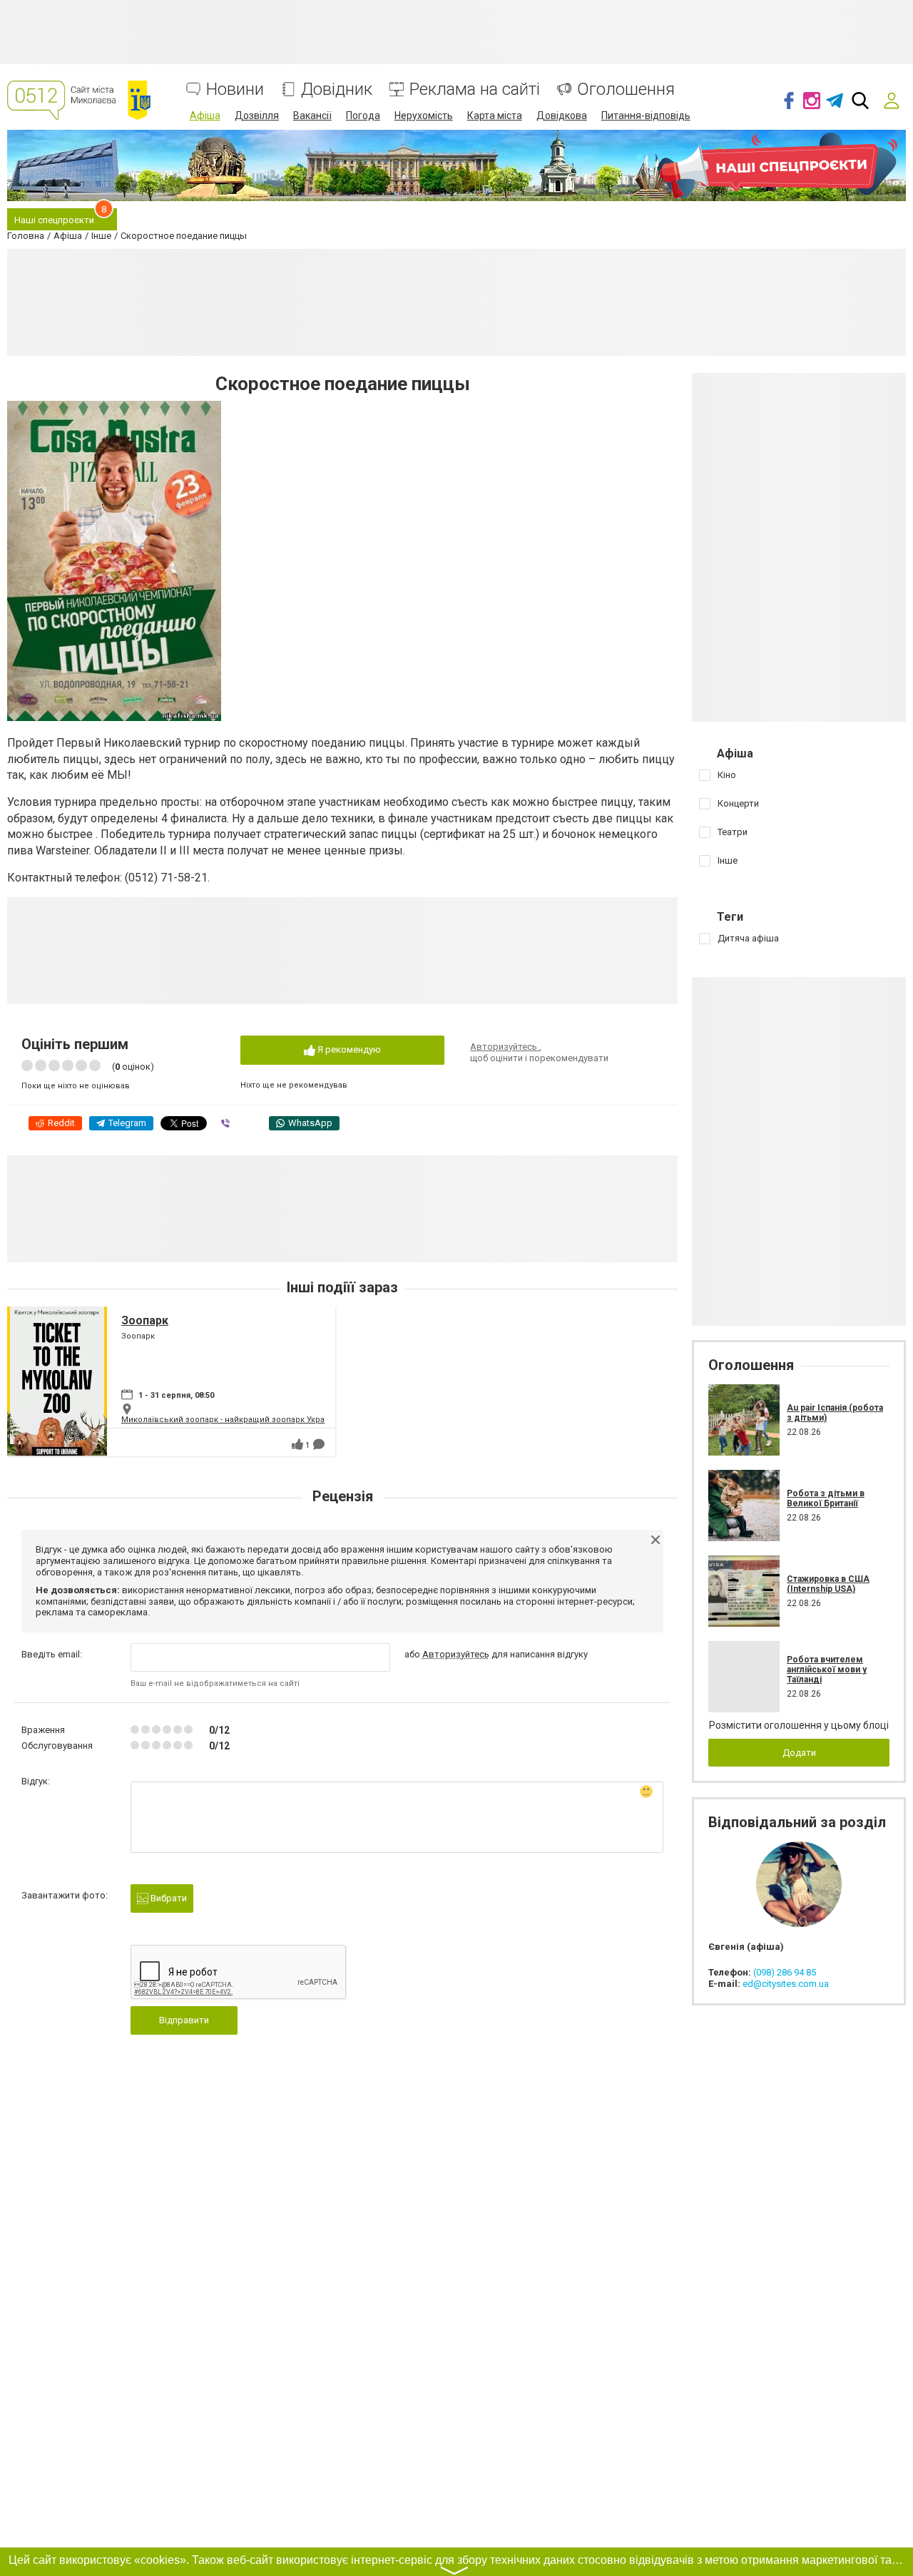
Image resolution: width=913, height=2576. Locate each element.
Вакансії (312, 116)
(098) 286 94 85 (785, 1972)
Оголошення (626, 90)
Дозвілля (257, 116)
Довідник (337, 90)
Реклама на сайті (475, 90)
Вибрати (168, 1898)
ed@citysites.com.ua (786, 1984)
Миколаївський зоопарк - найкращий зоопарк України (229, 1420)
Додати (799, 1753)
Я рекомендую (348, 1049)
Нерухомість (424, 116)
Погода (363, 116)
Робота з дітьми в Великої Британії (826, 1498)
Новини (235, 90)
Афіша (205, 116)
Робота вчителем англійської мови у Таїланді (827, 1670)
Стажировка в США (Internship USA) (828, 1584)
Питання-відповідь (646, 116)
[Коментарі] (319, 1444)
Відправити (184, 2020)
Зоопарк (145, 1320)
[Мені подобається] (297, 1444)
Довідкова (562, 116)
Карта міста (495, 116)
